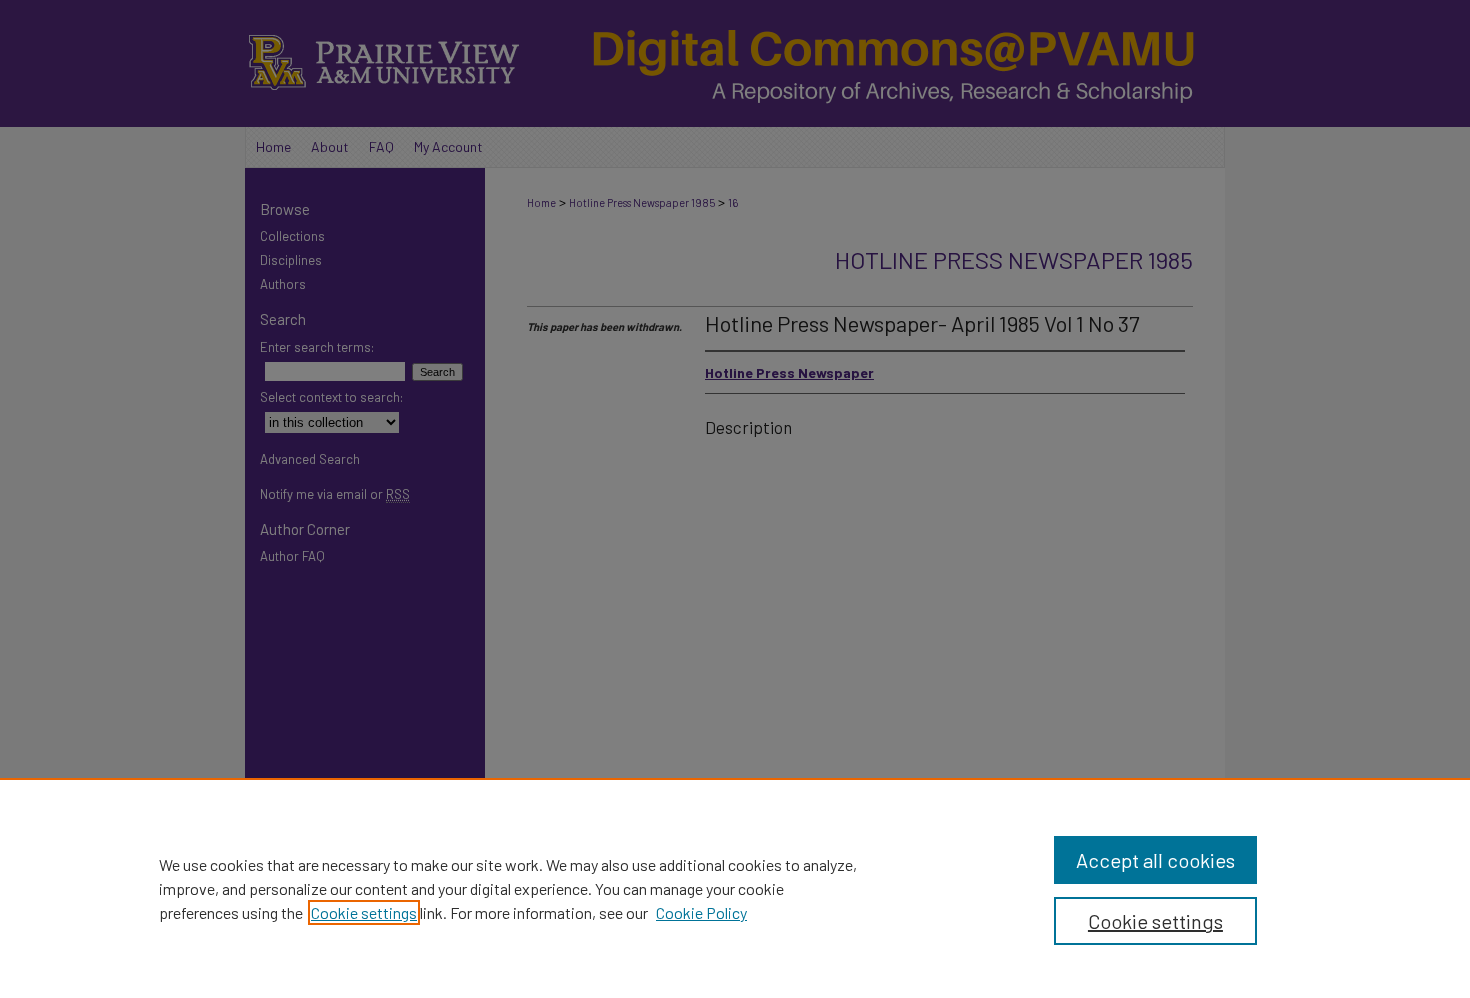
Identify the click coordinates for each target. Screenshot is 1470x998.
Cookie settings (364, 912)
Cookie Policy (701, 912)
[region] (735, 888)
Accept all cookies (1155, 860)
